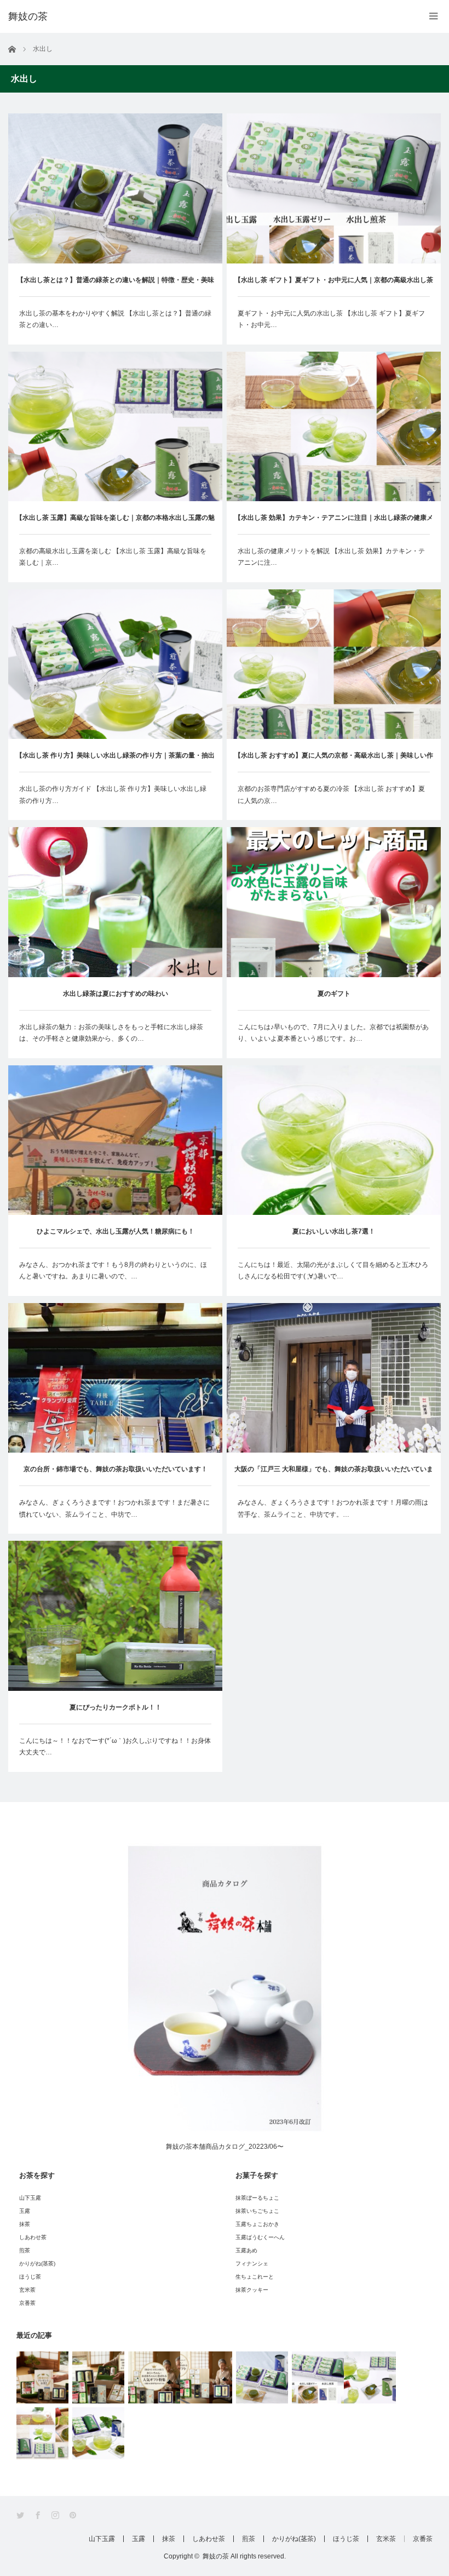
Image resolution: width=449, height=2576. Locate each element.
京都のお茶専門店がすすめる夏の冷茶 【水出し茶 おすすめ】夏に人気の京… (331, 795)
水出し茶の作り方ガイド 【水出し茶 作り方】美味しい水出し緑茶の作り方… (113, 795)
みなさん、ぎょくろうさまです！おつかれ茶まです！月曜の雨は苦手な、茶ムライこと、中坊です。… (333, 1508)
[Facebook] (39, 2515)
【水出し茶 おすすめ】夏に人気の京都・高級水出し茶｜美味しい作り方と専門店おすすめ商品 (334, 762)
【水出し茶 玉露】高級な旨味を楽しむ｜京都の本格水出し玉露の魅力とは (115, 524)
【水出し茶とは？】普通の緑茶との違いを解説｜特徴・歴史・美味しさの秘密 (116, 286)
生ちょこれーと (255, 2277)
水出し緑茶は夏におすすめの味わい (116, 994)
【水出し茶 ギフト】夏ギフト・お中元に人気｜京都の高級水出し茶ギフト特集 (334, 286)
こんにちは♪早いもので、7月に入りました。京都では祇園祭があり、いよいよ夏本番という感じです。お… (333, 1033)
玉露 (25, 2211)
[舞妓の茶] (28, 16)
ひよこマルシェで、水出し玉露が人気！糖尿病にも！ (116, 1231)
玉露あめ (246, 2250)
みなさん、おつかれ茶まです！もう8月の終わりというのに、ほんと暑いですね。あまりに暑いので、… (113, 1271)
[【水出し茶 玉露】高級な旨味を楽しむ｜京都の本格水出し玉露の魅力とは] (370, 2377)
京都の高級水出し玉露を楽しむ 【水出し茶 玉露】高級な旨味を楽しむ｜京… (113, 557)
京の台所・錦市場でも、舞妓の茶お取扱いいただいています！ (116, 1469)
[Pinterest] (74, 2515)
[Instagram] (56, 2515)
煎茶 (25, 2250)
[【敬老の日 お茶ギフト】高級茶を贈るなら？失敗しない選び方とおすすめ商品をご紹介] (98, 2377)
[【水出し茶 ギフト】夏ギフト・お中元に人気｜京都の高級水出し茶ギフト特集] (318, 2377)
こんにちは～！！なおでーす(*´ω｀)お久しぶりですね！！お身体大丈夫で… (115, 1747)
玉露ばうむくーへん (260, 2237)
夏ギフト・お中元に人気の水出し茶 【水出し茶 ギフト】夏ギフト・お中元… (331, 319)
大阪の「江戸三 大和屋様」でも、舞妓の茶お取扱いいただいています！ (334, 1475)
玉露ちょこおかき (257, 2224)
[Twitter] (21, 2515)
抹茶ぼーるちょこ (257, 2198)
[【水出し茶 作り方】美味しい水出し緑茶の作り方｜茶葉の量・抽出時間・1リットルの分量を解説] (98, 2433)
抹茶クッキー (252, 2290)
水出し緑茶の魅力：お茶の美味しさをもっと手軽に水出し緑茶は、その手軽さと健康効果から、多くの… (111, 1033)
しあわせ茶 (33, 2237)
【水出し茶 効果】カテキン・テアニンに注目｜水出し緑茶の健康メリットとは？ (334, 524)
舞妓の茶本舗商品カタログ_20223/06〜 (225, 2147)
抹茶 (25, 2224)
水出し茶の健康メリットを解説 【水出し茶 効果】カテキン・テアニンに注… (331, 557)
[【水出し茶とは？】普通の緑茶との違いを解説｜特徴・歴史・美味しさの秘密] (262, 2377)
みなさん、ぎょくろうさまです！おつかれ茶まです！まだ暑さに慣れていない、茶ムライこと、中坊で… (114, 1508)
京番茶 (27, 2303)
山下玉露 (30, 2198)
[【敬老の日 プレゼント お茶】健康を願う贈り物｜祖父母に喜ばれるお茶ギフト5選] (42, 2377)
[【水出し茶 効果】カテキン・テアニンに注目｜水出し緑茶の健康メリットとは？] (42, 2433)
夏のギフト (334, 994)
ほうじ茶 (30, 2277)
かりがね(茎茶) (37, 2264)
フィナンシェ (252, 2264)
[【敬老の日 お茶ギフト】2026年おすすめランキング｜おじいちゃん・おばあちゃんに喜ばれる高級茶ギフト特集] (206, 2377)
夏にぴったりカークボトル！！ (116, 1707)
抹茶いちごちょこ (257, 2211)
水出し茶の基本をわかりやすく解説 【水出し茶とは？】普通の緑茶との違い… (115, 319)
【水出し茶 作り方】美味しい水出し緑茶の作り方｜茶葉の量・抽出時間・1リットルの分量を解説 (115, 762)
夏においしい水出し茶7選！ (334, 1231)
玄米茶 (27, 2290)
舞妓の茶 (216, 2556)
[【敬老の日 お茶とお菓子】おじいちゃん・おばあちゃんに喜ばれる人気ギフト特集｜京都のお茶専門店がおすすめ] (154, 2377)
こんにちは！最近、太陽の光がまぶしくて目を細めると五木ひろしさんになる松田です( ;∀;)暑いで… (333, 1271)
